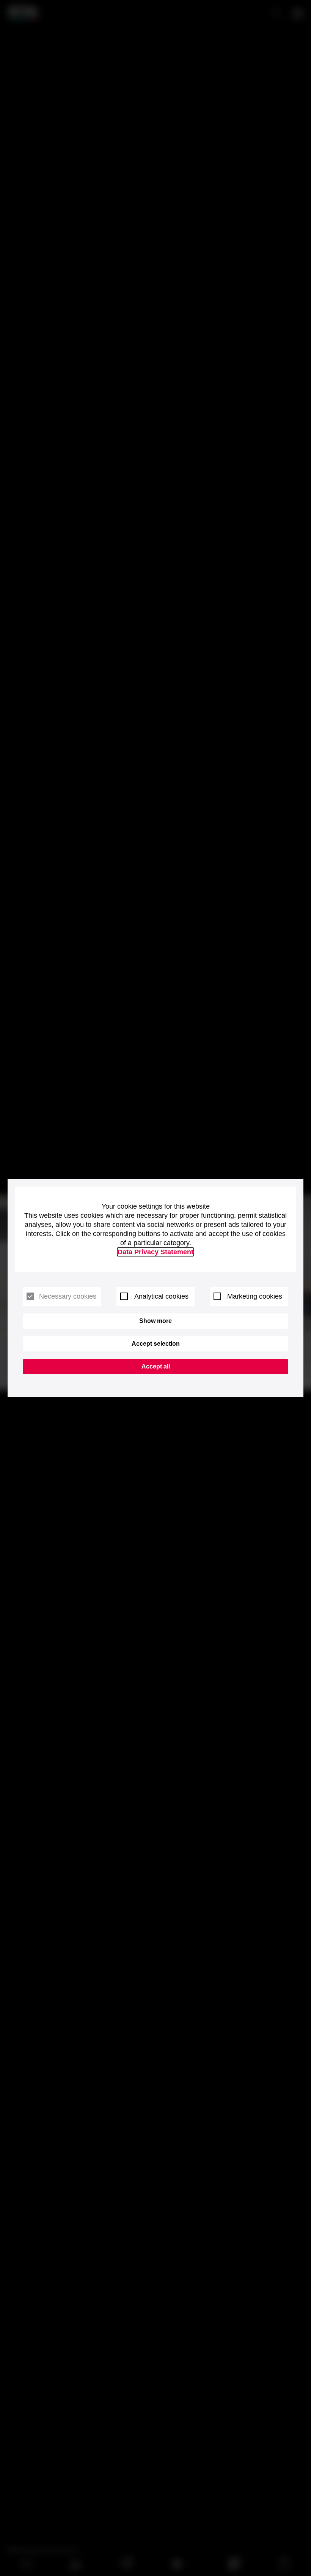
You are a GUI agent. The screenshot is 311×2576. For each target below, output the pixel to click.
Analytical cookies (161, 1296)
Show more (155, 1321)
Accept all (156, 1366)
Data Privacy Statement (155, 1252)
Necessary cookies (68, 1296)
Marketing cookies (255, 1296)
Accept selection (156, 1344)
